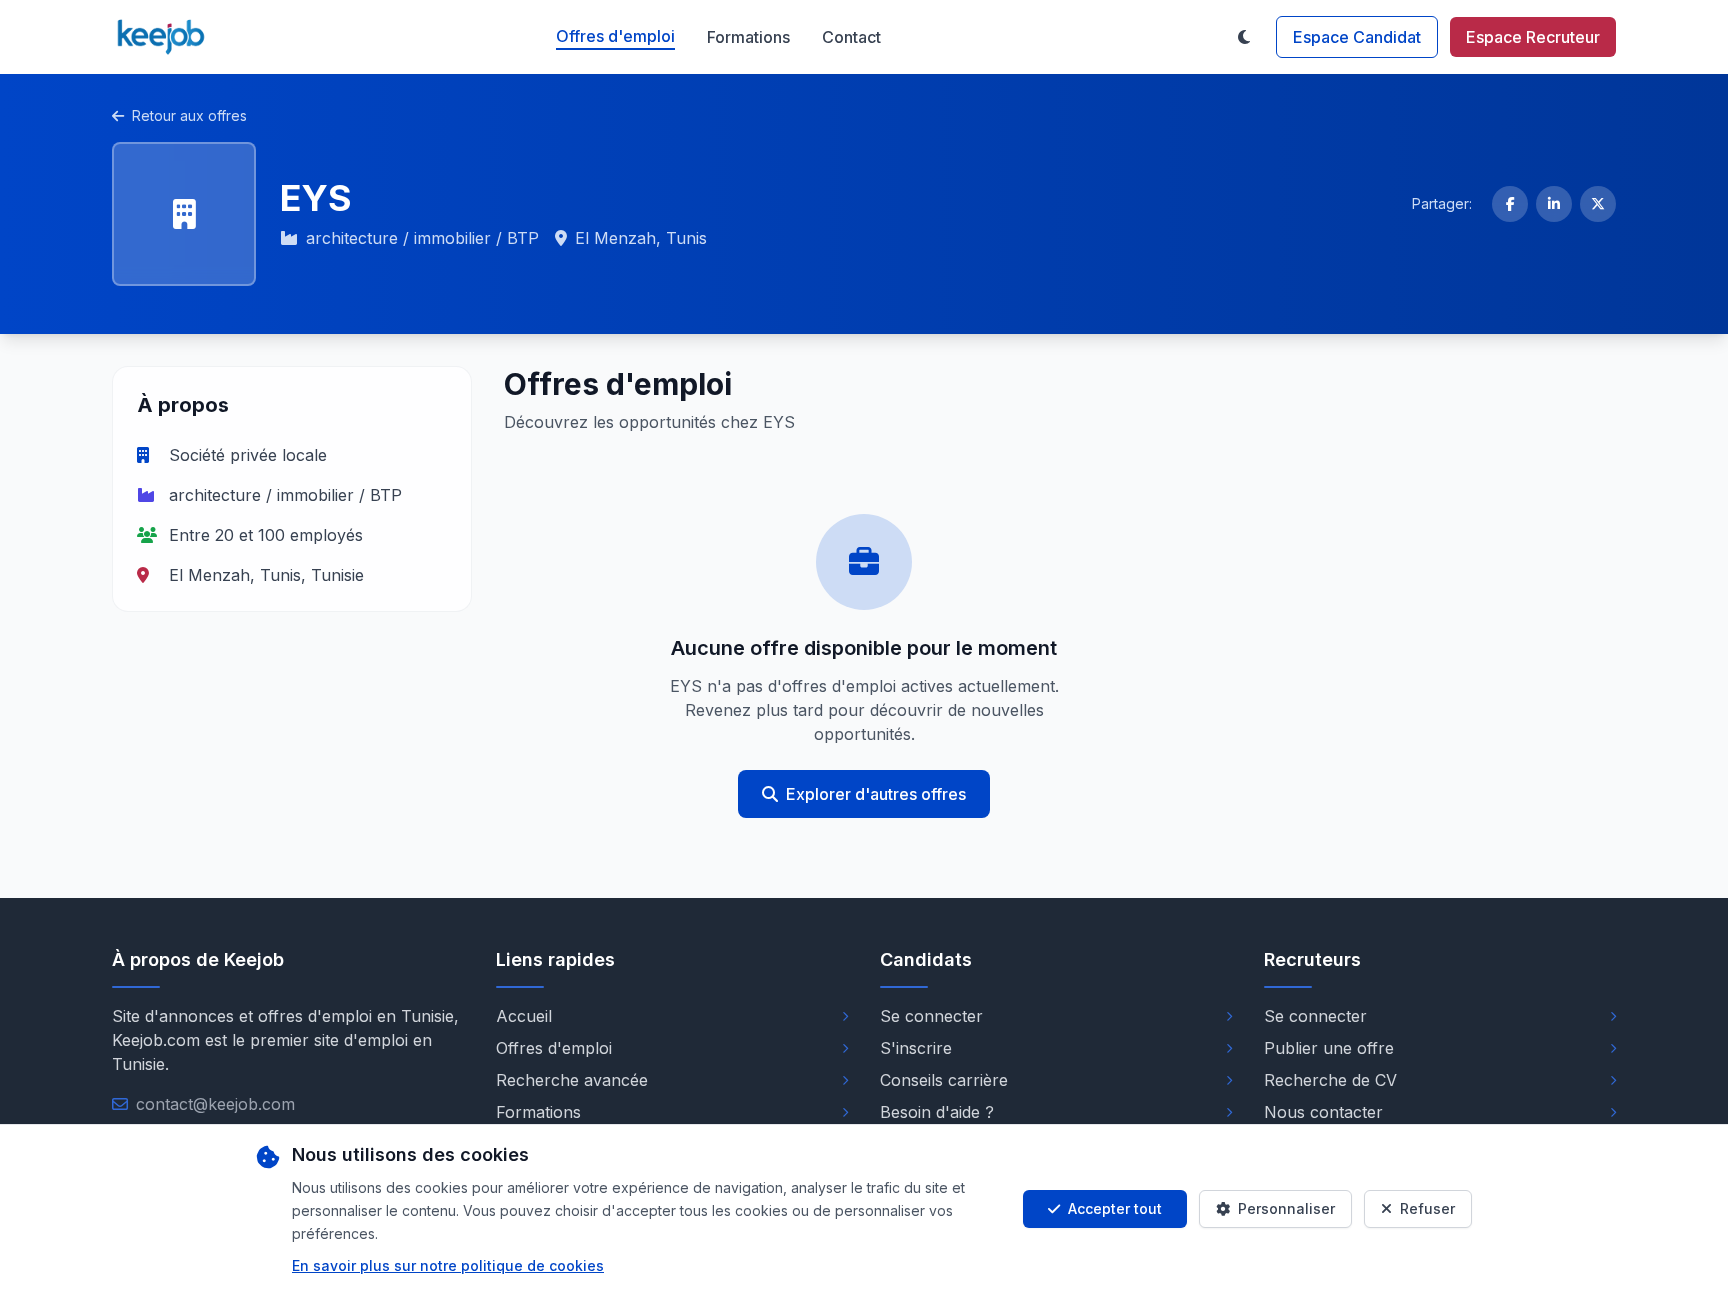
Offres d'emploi (615, 36)
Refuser (1427, 1208)
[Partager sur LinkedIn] (1554, 204)
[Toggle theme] (1244, 37)
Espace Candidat (1357, 37)
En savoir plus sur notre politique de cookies (448, 1265)
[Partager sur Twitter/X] (1598, 204)
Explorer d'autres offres (876, 794)
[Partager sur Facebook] (1510, 204)
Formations (748, 37)
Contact (851, 37)
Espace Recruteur (1533, 37)
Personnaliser (1286, 1208)
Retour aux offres (189, 115)
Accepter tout (1115, 1208)
